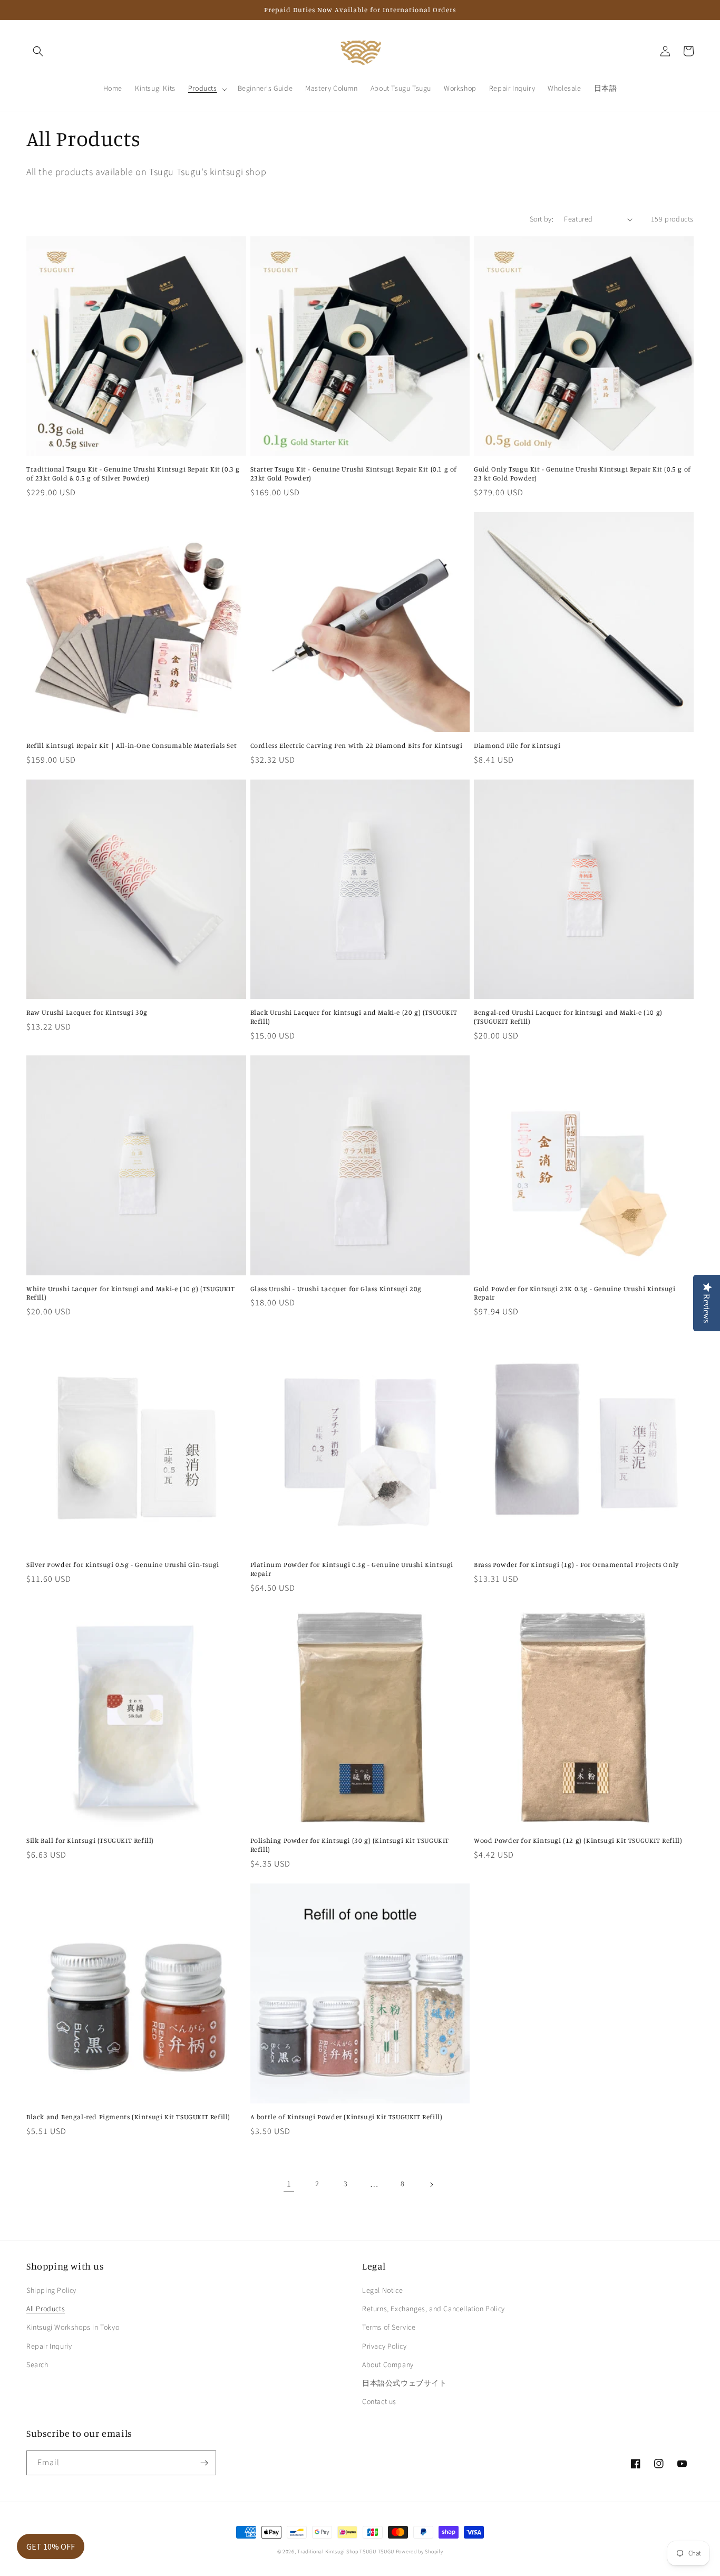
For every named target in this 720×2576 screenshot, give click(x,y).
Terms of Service (389, 2328)
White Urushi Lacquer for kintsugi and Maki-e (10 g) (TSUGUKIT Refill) (131, 1293)
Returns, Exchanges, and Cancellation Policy (434, 2309)
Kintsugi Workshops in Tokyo (73, 2328)
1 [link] (289, 2184)
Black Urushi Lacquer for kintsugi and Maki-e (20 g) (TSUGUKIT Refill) (354, 1017)
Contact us (379, 2402)
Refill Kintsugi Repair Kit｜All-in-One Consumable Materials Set (132, 745)
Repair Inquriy (49, 2347)
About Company (388, 2365)
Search (37, 2365)
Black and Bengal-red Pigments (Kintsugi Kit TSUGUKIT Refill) (128, 2117)
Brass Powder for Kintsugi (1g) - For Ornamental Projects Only (576, 1564)
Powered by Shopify (420, 2552)
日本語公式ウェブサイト (405, 2383)
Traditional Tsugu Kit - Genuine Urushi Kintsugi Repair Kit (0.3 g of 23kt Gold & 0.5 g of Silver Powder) (133, 473)
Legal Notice (382, 2291)
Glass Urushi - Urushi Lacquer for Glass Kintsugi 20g (336, 1289)
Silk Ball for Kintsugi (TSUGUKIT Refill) (90, 1840)
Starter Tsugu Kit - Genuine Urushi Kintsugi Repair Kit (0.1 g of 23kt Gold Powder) (354, 473)
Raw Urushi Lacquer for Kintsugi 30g (87, 1012)
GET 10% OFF (51, 2546)
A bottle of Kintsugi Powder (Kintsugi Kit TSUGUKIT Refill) (347, 2117)
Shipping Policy (51, 2291)
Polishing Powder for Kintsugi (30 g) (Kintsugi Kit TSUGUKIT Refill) (350, 1845)
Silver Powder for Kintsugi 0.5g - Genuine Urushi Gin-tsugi (123, 1564)
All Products (46, 2309)
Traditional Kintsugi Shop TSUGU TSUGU (346, 2552)
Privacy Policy (384, 2347)
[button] (38, 51)
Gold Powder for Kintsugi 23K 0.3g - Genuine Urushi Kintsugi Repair (575, 1293)
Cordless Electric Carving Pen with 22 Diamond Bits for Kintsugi (357, 745)
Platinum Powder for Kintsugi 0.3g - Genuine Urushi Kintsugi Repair (352, 1569)
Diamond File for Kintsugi (517, 745)
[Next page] (431, 2185)
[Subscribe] (204, 2463)
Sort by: (542, 219)
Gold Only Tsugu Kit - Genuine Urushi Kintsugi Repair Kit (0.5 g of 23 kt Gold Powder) (582, 473)
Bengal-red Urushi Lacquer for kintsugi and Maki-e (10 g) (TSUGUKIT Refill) (568, 1017)
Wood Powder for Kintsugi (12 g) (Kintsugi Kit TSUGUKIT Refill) (578, 1840)
